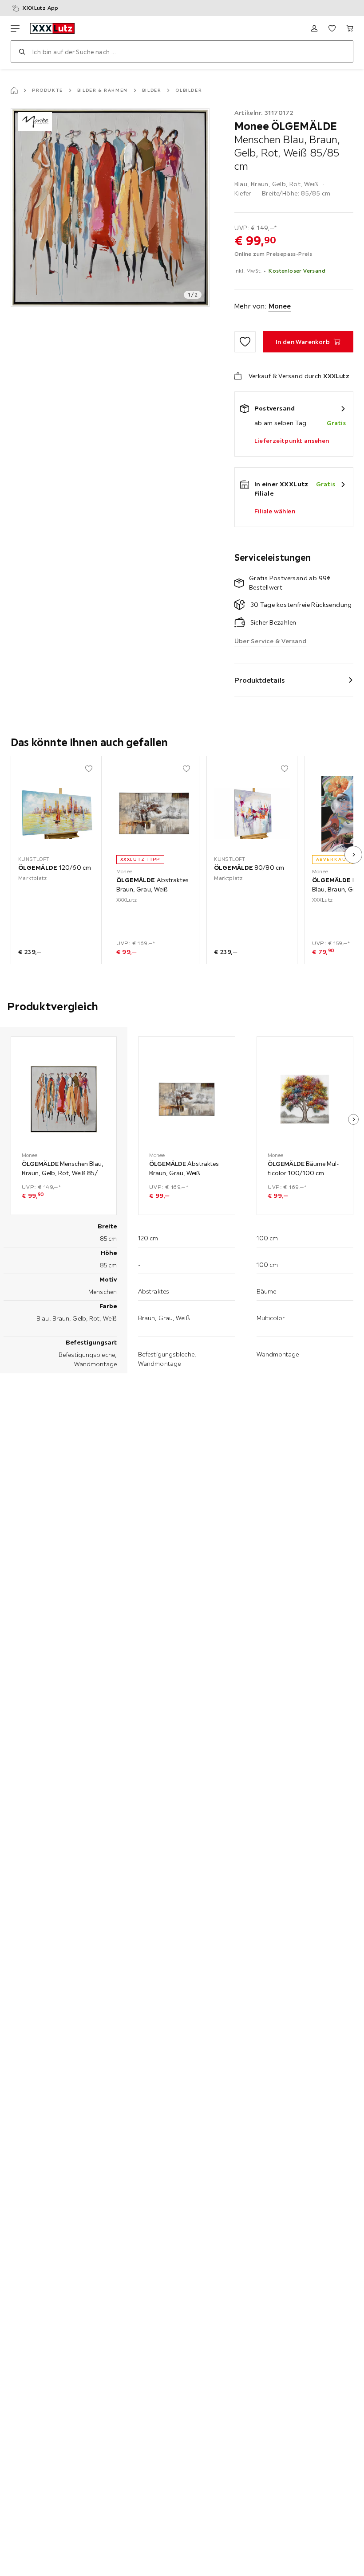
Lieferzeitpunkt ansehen (292, 441)
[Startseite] (14, 90)
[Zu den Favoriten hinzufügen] (245, 342)
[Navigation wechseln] (15, 28)
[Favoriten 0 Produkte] (332, 28)
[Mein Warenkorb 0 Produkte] (350, 28)
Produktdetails (260, 680)
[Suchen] (22, 51)
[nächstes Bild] (353, 855)
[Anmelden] (314, 28)
